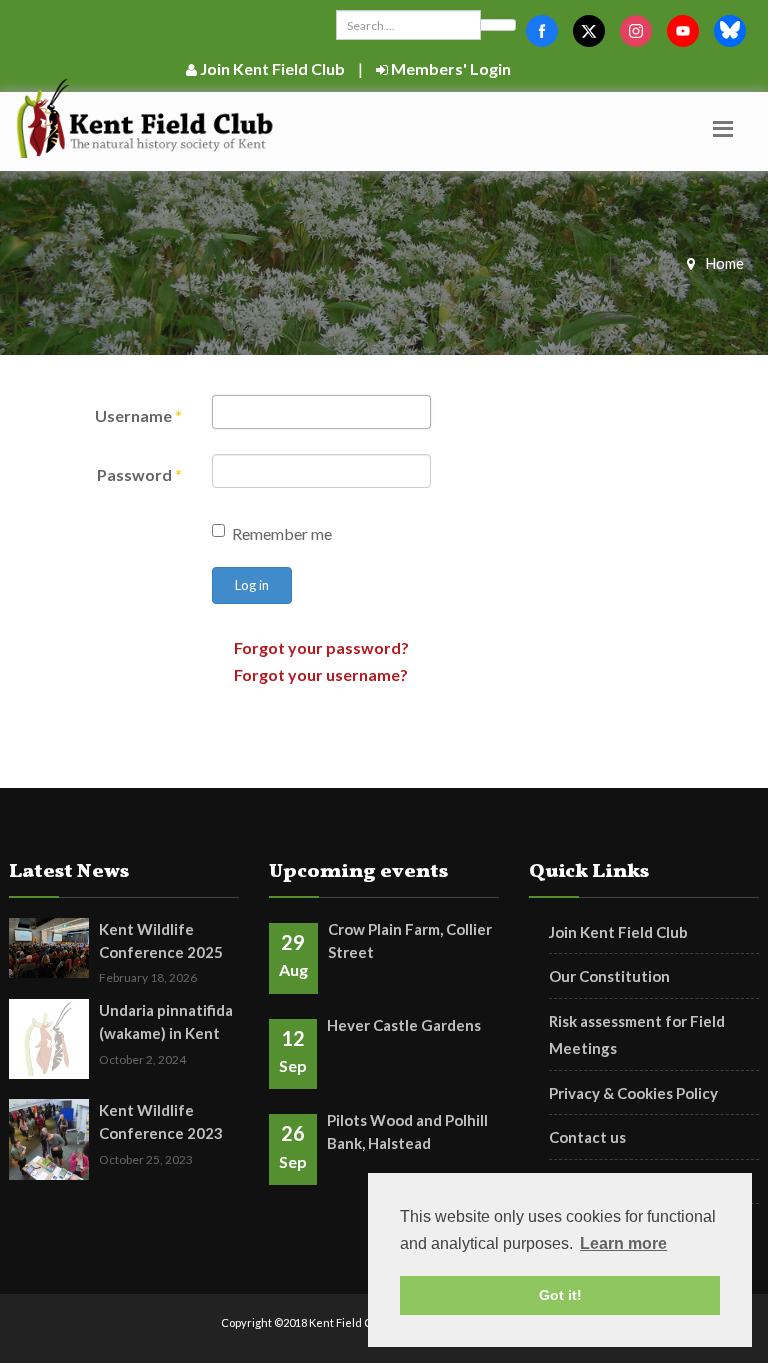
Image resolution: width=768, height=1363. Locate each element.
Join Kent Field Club (271, 68)
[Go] (498, 25)
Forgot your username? (321, 674)
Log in (252, 585)
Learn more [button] (623, 1243)
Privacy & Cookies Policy (633, 1093)
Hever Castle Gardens (404, 1025)
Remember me (282, 533)
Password (139, 474)
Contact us (587, 1137)
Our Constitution (609, 976)
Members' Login (449, 68)
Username (138, 415)
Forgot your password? (321, 647)
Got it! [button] (560, 1295)
